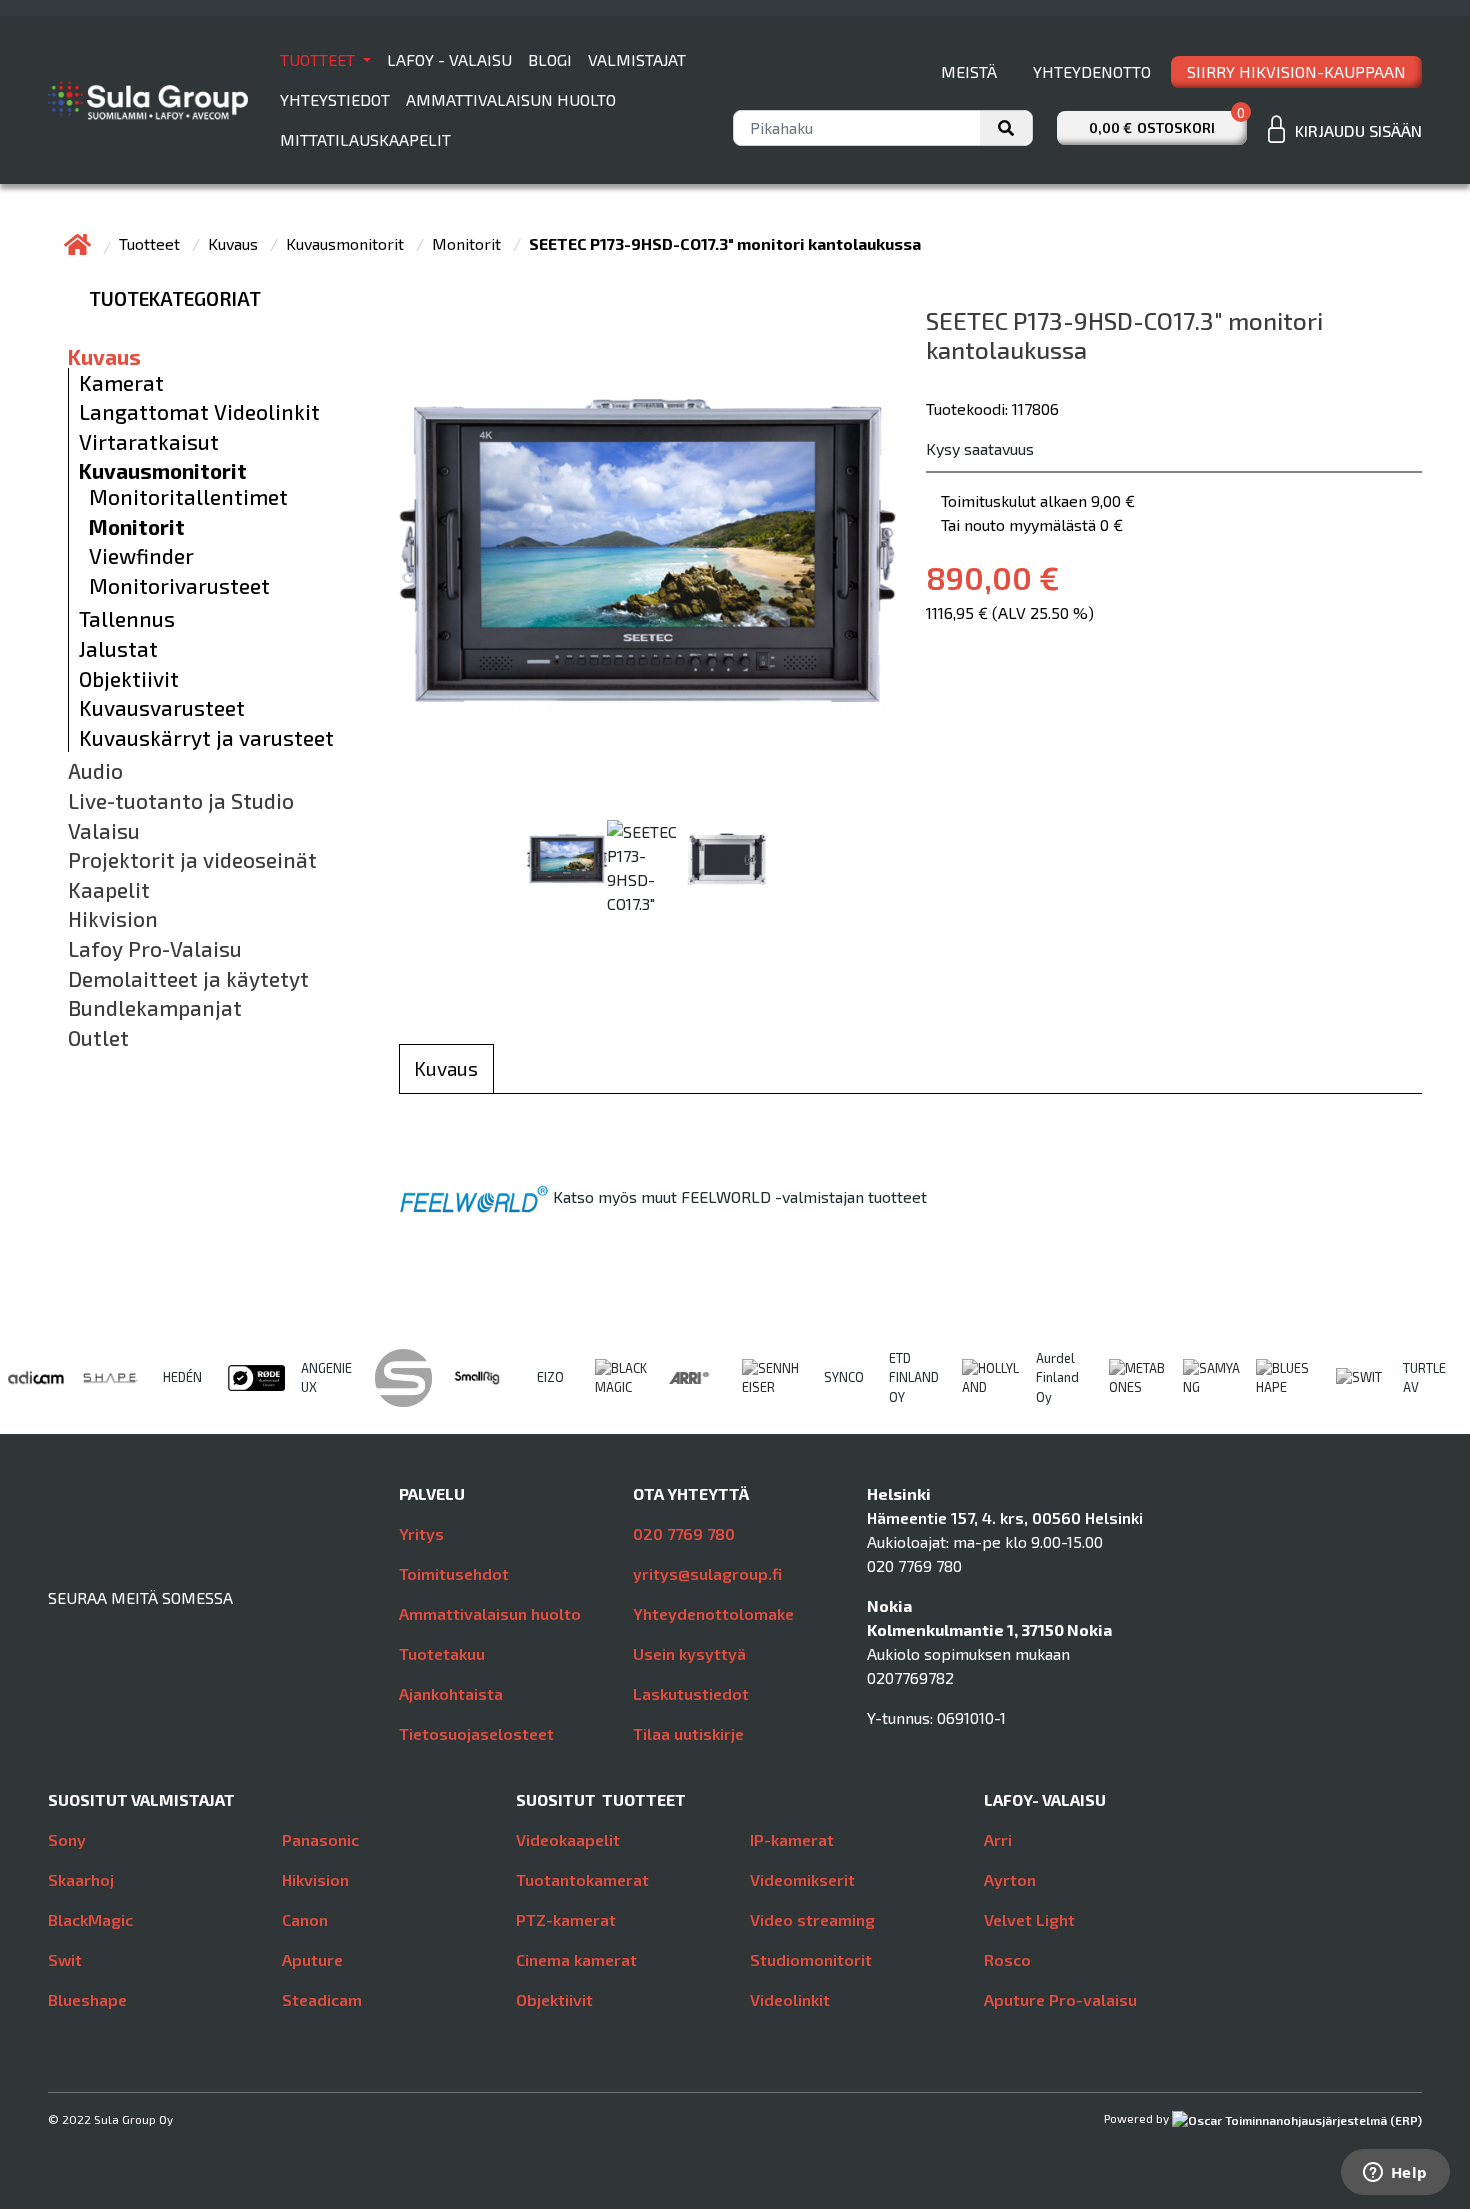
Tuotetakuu (442, 1653)
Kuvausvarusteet (162, 708)
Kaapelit (109, 890)
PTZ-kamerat (566, 1919)
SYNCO (844, 1377)
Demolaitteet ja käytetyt (188, 979)
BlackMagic (90, 1919)
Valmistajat (637, 59)
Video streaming (812, 1919)
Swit (65, 1959)
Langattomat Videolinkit (199, 412)
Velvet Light (1029, 1919)
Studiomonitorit (811, 1959)
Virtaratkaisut (149, 442)
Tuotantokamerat (582, 1879)
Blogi (550, 59)
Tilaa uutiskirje (688, 1733)
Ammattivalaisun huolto (511, 99)
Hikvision (113, 919)
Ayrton (1010, 1879)
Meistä (969, 71)
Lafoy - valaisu (449, 59)
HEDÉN (182, 1377)
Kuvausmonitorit (347, 243)
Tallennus (127, 619)
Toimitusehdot (454, 1573)
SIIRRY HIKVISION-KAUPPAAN (1296, 71)
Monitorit (468, 243)
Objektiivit (129, 679)
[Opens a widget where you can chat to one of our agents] (1395, 2174)
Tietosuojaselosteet (476, 1733)
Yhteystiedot (335, 99)
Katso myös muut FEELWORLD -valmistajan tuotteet (740, 1196)
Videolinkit (790, 1999)
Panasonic (320, 1839)
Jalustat (118, 649)
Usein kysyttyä (689, 1653)
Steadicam (322, 1999)
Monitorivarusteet (179, 586)
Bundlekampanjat (155, 1008)
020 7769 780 (684, 1533)
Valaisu (104, 831)
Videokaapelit (568, 1839)
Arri (998, 1839)
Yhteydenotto (1092, 71)
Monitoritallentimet (188, 497)
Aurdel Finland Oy (1057, 1377)
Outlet (98, 1038)
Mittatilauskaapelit (365, 139)
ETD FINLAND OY (914, 1377)
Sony (67, 1839)
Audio (95, 771)
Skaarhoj (81, 1879)
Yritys (421, 1533)
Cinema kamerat (576, 1959)
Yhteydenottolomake (713, 1613)
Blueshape (87, 1999)
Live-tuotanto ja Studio (181, 801)
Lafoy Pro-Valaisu (155, 949)
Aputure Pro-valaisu (1060, 1999)
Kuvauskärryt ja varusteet (206, 738)
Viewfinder (141, 556)
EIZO (550, 1377)
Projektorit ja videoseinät (192, 860)
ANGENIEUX (326, 1377)
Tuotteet (319, 59)
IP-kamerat (792, 1839)
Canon (305, 1919)
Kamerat (121, 383)
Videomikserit (802, 1879)
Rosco (1007, 1959)
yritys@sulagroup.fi (707, 1573)
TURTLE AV (1424, 1377)
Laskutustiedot (691, 1693)
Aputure (312, 1959)
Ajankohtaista (451, 1693)
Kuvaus (235, 243)
